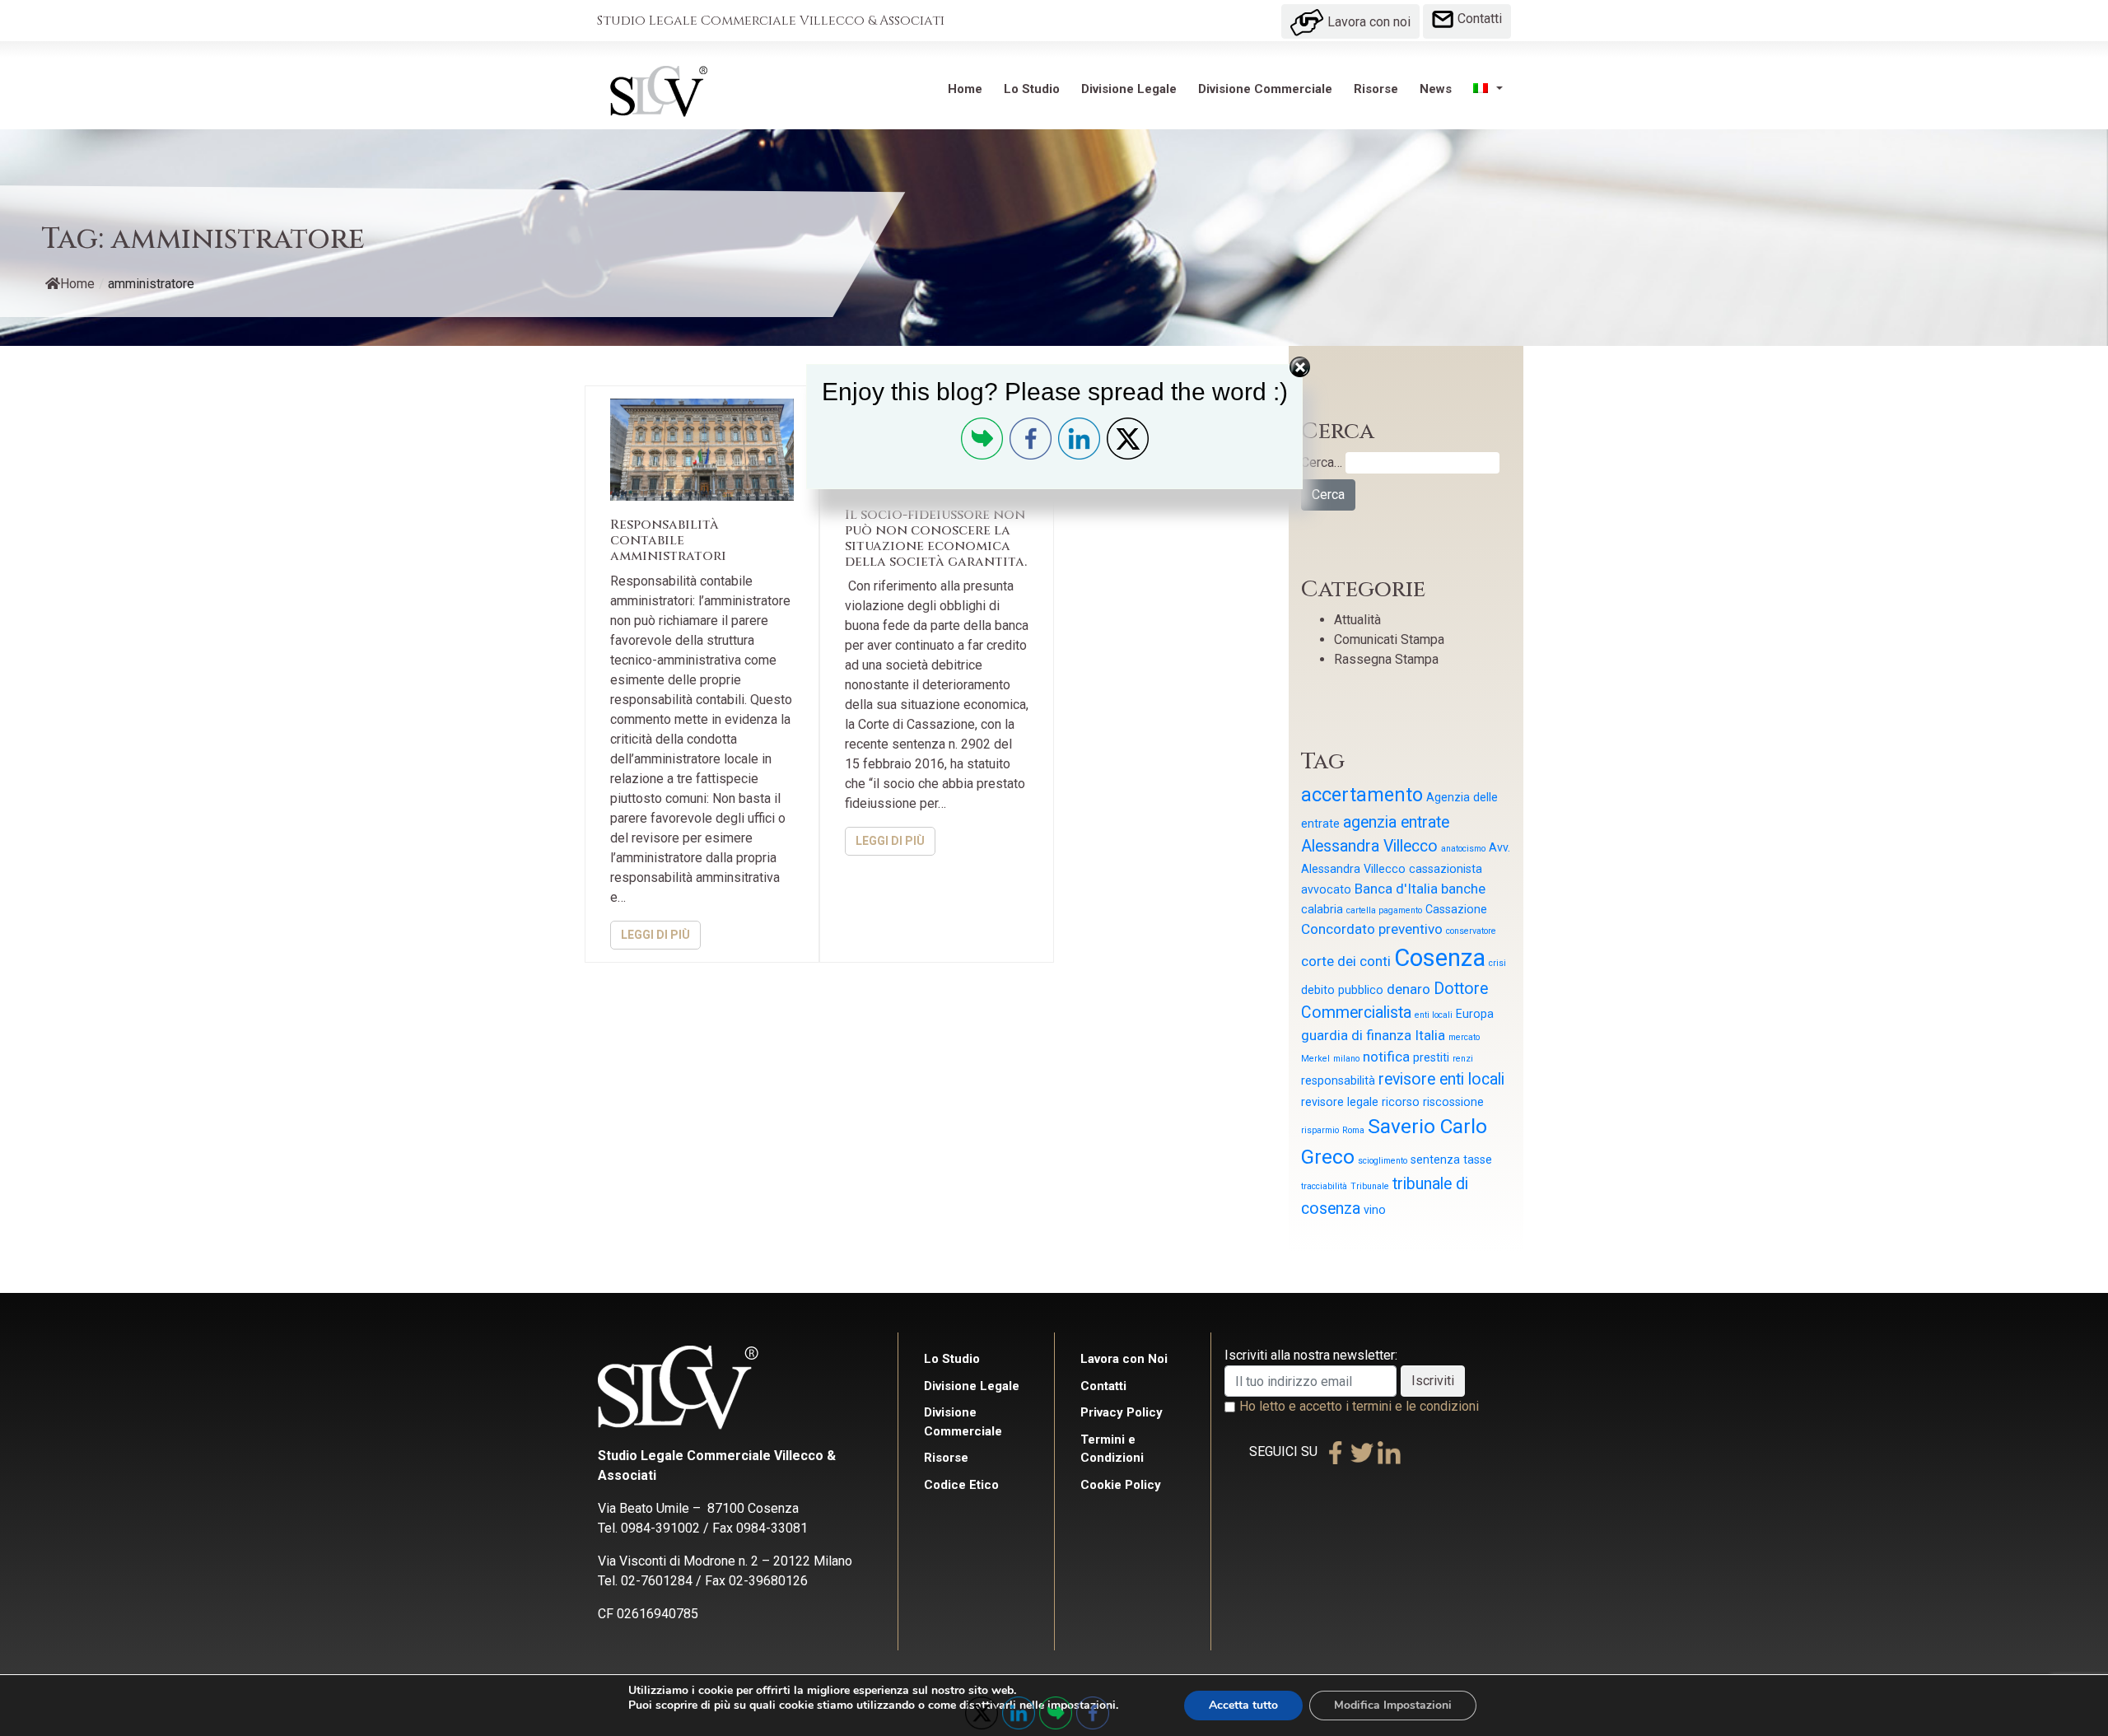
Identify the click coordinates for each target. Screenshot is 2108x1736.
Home (965, 89)
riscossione (1453, 1102)
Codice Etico (961, 1485)
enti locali (1434, 1015)
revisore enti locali (1441, 1079)
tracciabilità (1324, 1186)
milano (1346, 1059)
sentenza (1435, 1160)
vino (1375, 1210)
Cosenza (1440, 958)
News (1436, 89)
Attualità (1357, 620)
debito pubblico (1342, 990)
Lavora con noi (1367, 22)
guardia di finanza (1356, 1035)
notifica (1386, 1057)
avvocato (1326, 889)
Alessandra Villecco (1369, 846)
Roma (1353, 1130)
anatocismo (1463, 849)
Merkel (1315, 1059)
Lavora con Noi (1124, 1359)
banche (1463, 889)
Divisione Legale (1129, 89)
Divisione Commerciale (1265, 89)
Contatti (1478, 19)
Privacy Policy (1122, 1412)
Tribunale (1370, 1186)
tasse (1478, 1160)
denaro (1408, 989)
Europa (1475, 1014)
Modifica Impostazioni (1393, 1705)
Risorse (1376, 89)
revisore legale (1340, 1102)
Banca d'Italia (1396, 889)
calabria (1322, 909)
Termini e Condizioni (1112, 1449)
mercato (1464, 1037)
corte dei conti (1346, 961)
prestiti (1431, 1057)
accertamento (1362, 795)
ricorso (1401, 1102)
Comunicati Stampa (1389, 639)
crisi (1497, 963)
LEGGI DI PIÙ (655, 935)
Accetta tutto (1243, 1705)
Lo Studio (1032, 89)
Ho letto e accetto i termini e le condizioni (1359, 1406)
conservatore (1471, 931)
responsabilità (1338, 1080)
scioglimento (1383, 1161)
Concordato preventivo (1372, 929)
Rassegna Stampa (1386, 659)
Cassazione (1456, 909)
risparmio (1320, 1130)
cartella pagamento (1384, 910)
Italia (1430, 1035)
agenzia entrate (1396, 822)
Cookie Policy (1121, 1485)
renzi (1463, 1059)
